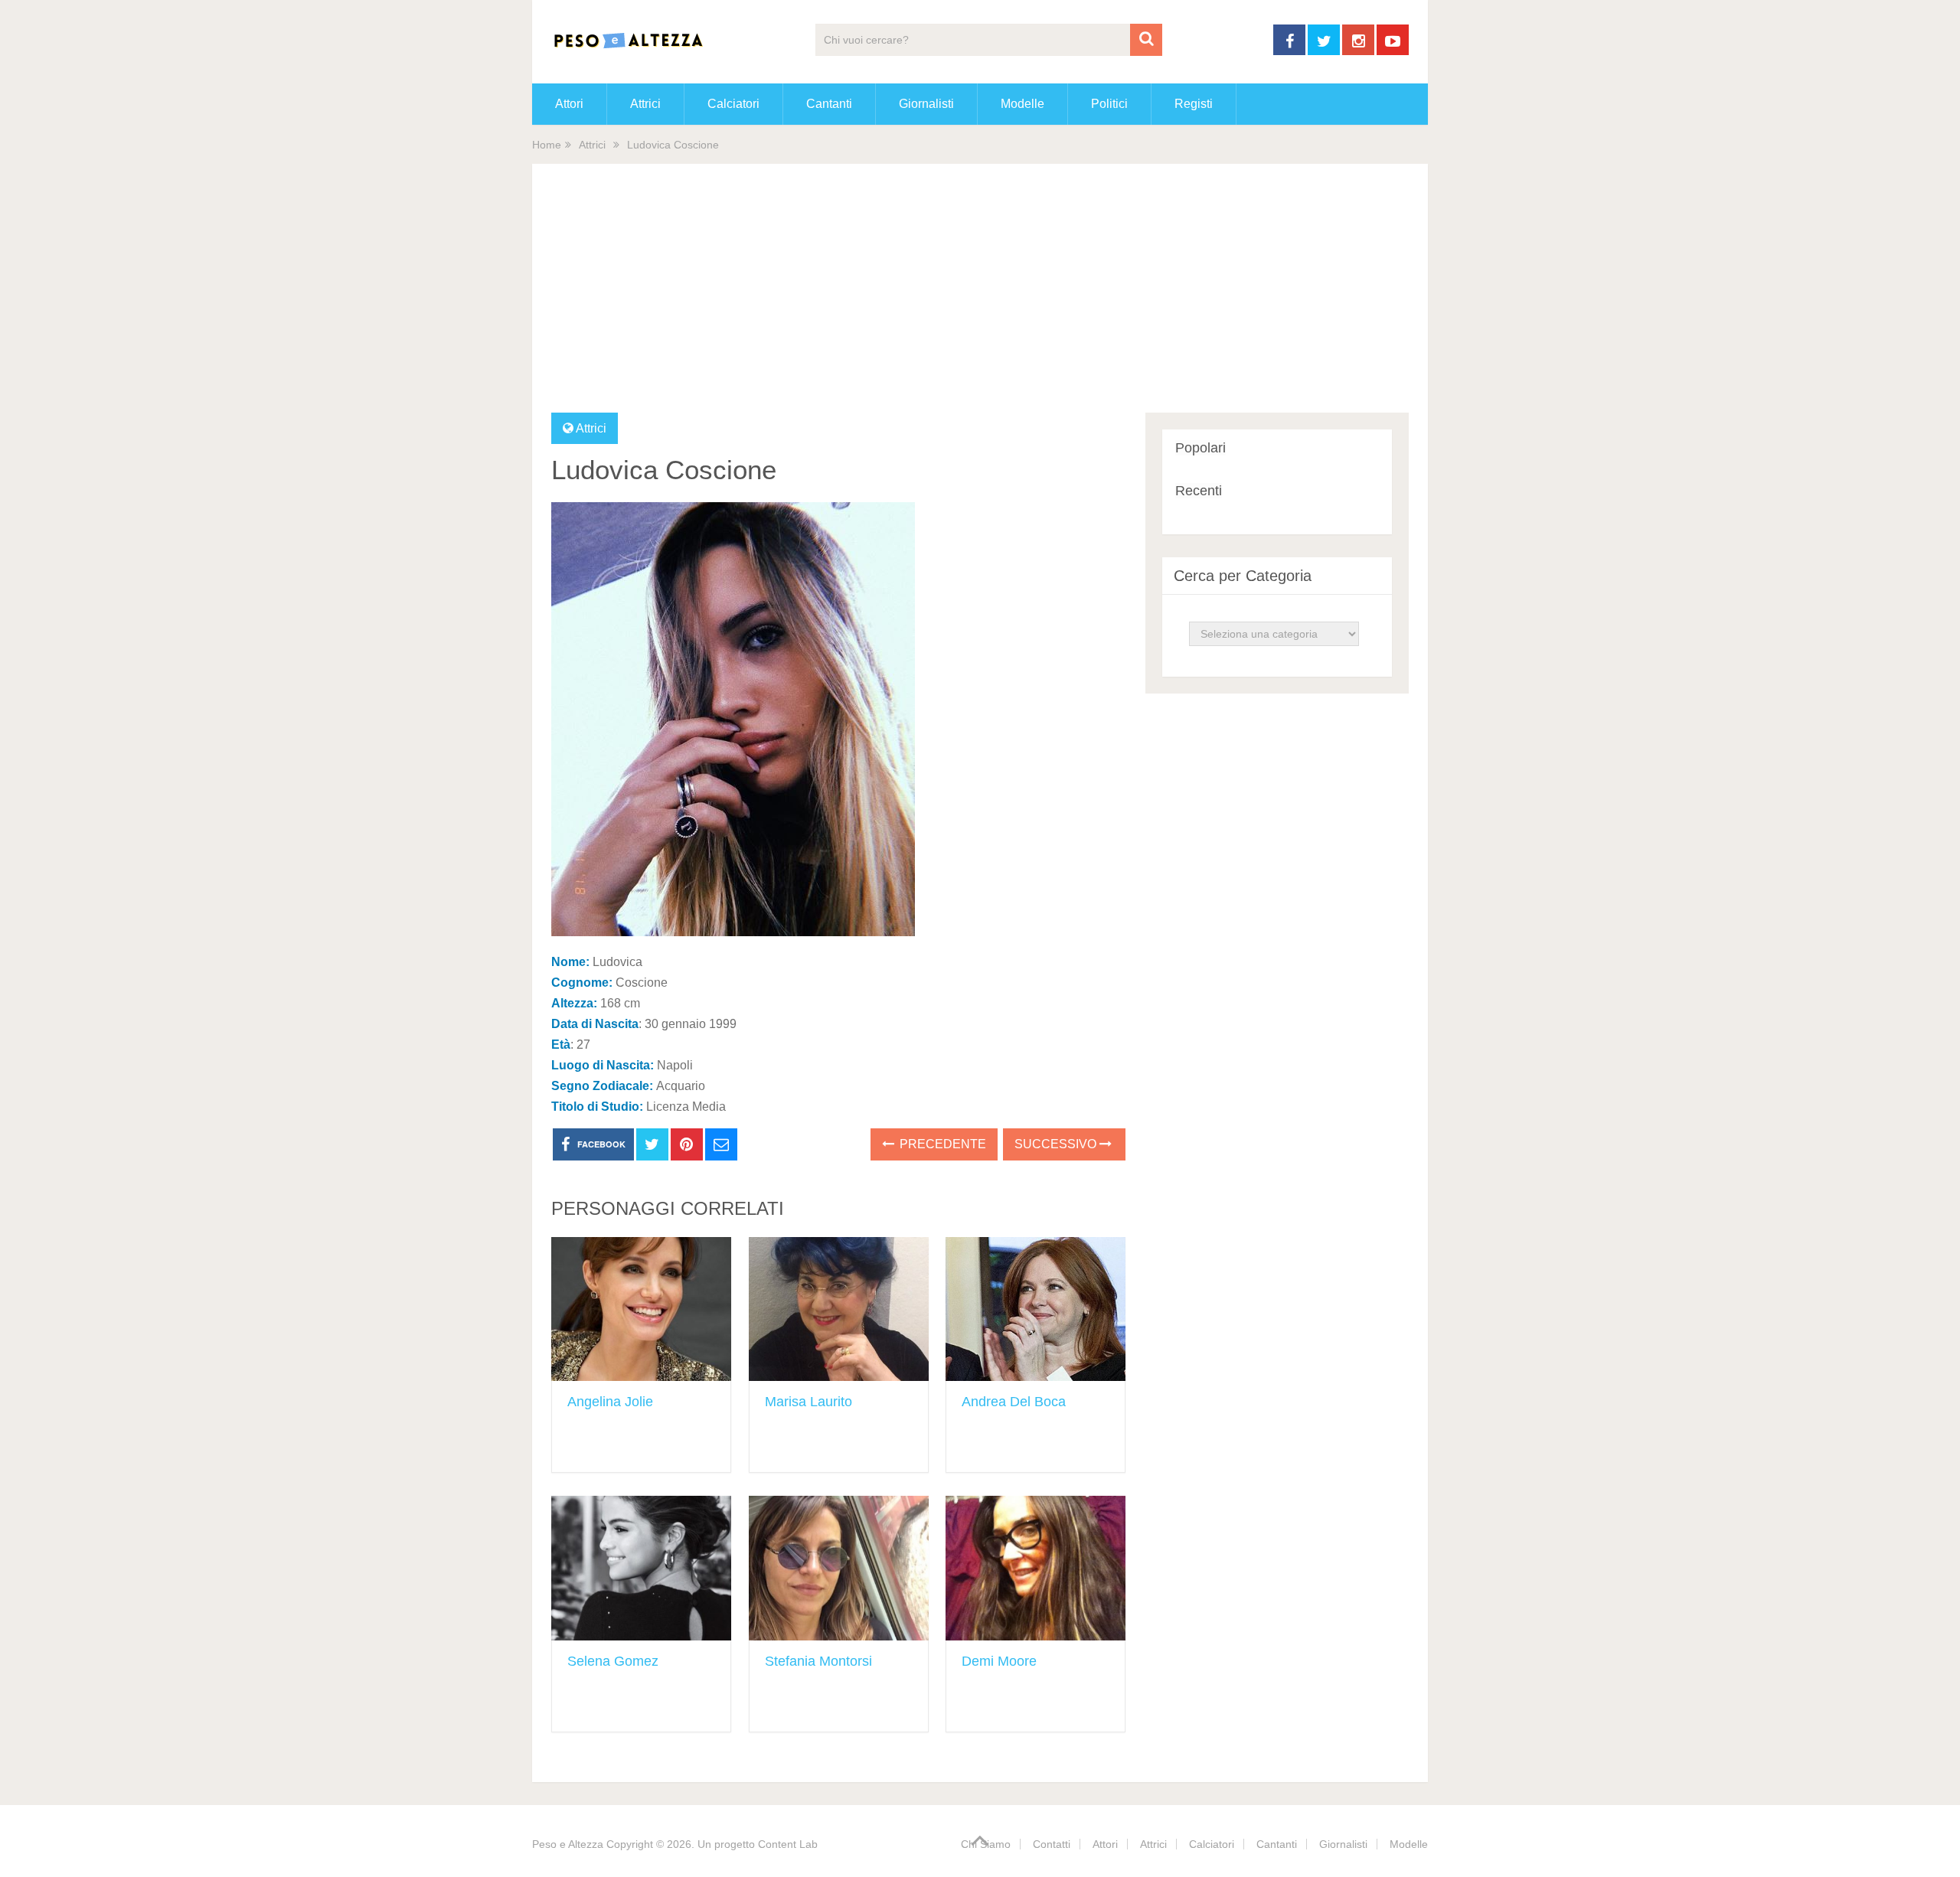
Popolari (1200, 448)
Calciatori (733, 104)
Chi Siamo (986, 1844)
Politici (1109, 104)
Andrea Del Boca (1014, 1402)
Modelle (1022, 104)
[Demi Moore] (1036, 1568)
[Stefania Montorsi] (839, 1568)
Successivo (1057, 1144)
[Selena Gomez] (641, 1568)
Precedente (941, 1144)
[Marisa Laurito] (839, 1309)
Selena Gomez (613, 1661)
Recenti (1199, 491)
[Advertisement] (980, 298)
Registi (1194, 104)
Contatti (1052, 1844)
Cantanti (829, 104)
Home (547, 145)
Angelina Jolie (610, 1402)
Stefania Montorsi (818, 1661)
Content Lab (788, 1844)
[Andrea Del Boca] (1036, 1309)
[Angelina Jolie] (641, 1309)
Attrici (645, 104)
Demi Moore (999, 1661)
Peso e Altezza (568, 1844)
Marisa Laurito (808, 1402)
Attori (569, 104)
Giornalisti (926, 104)
